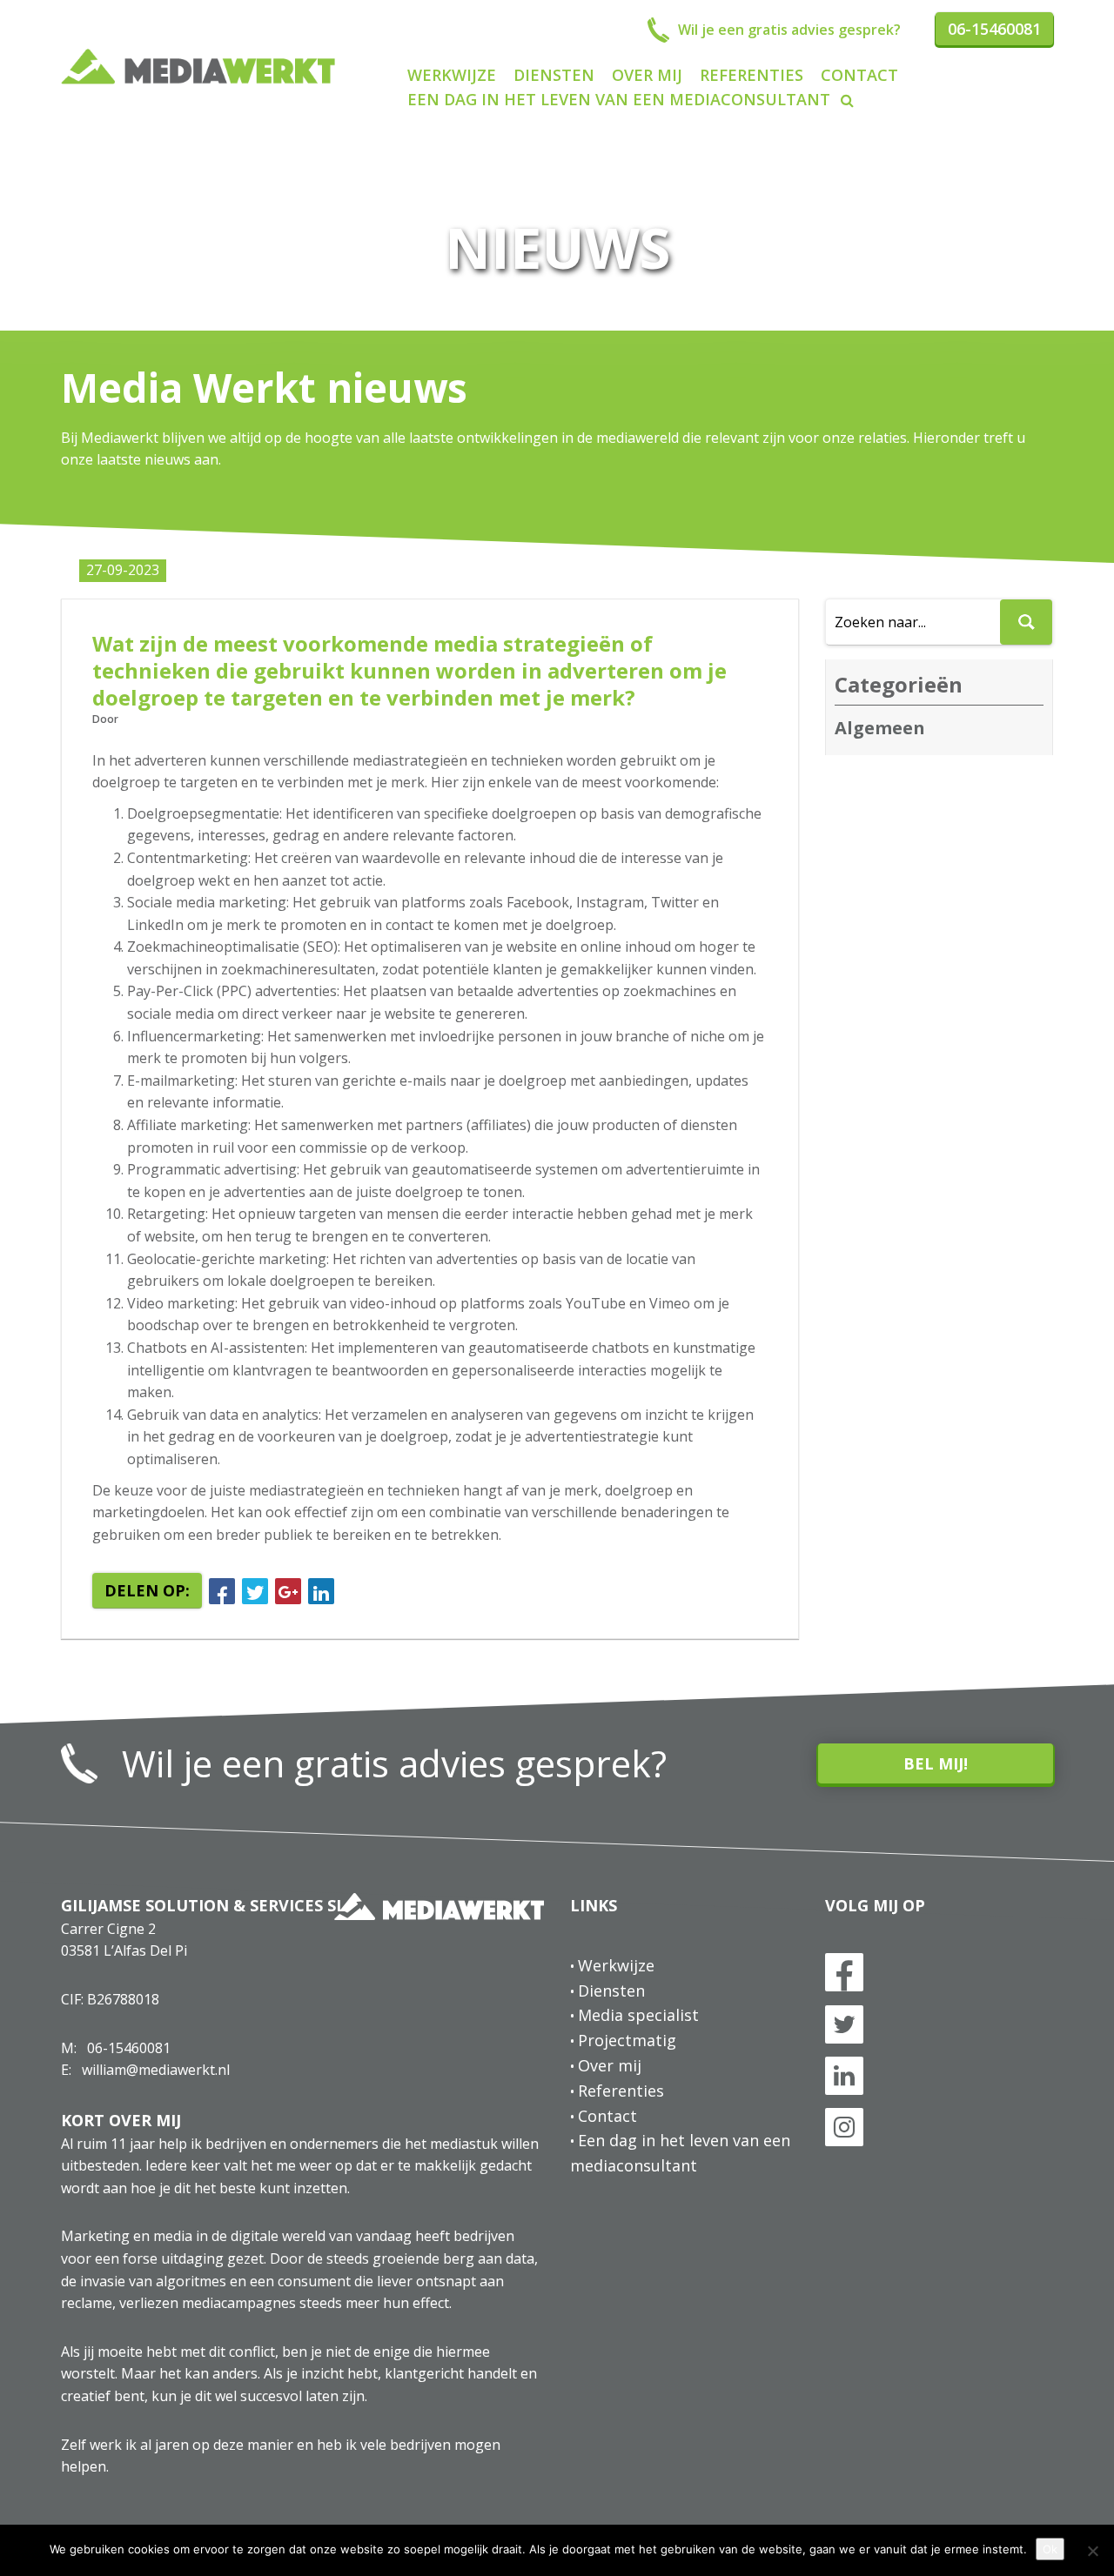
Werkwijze (452, 75)
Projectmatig (627, 2040)
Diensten (554, 75)
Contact (859, 75)
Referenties (752, 75)
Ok (1050, 2549)
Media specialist (638, 2015)
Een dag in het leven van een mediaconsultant (619, 99)
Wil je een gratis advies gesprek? (394, 1763)
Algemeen (880, 728)
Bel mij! (936, 1763)
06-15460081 (129, 2048)
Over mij (647, 75)
